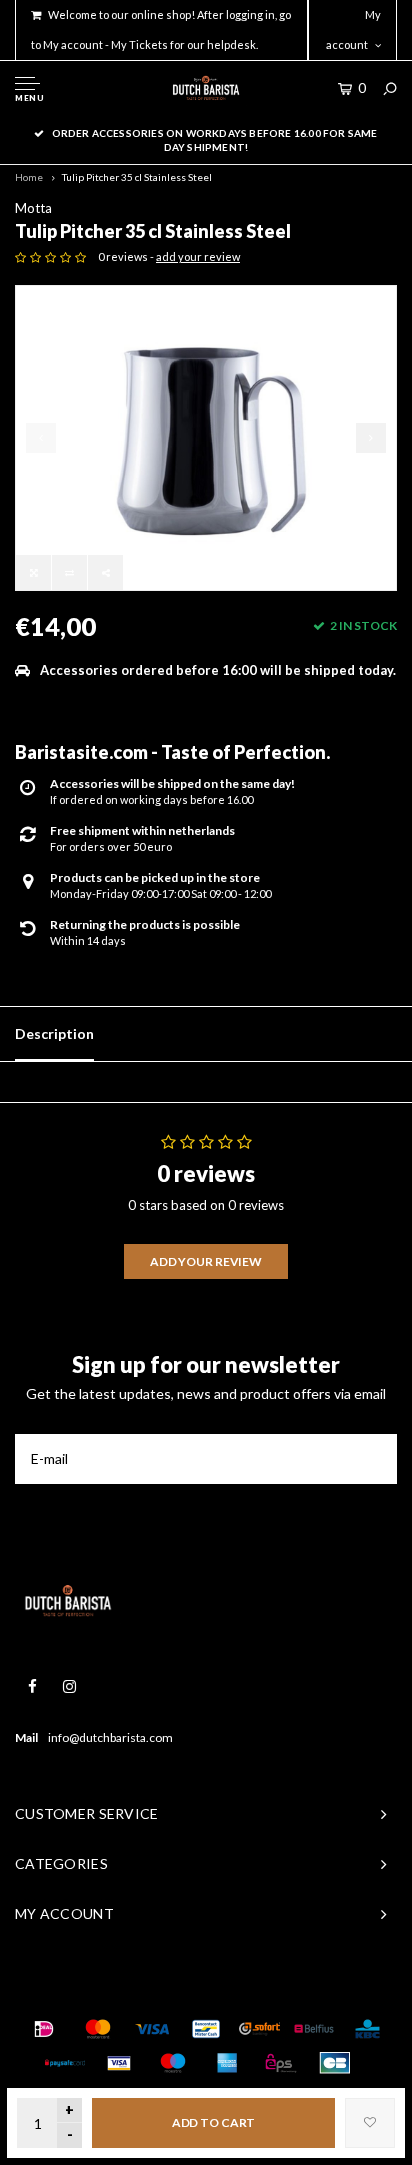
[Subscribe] (372, 1459)
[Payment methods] (44, 2029)
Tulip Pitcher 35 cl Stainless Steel (137, 177)
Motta (33, 208)
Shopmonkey (311, 1988)
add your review (198, 256)
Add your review (206, 1261)
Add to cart (214, 2122)
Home (29, 177)
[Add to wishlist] (370, 2123)
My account (353, 29)
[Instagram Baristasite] (69, 1686)
